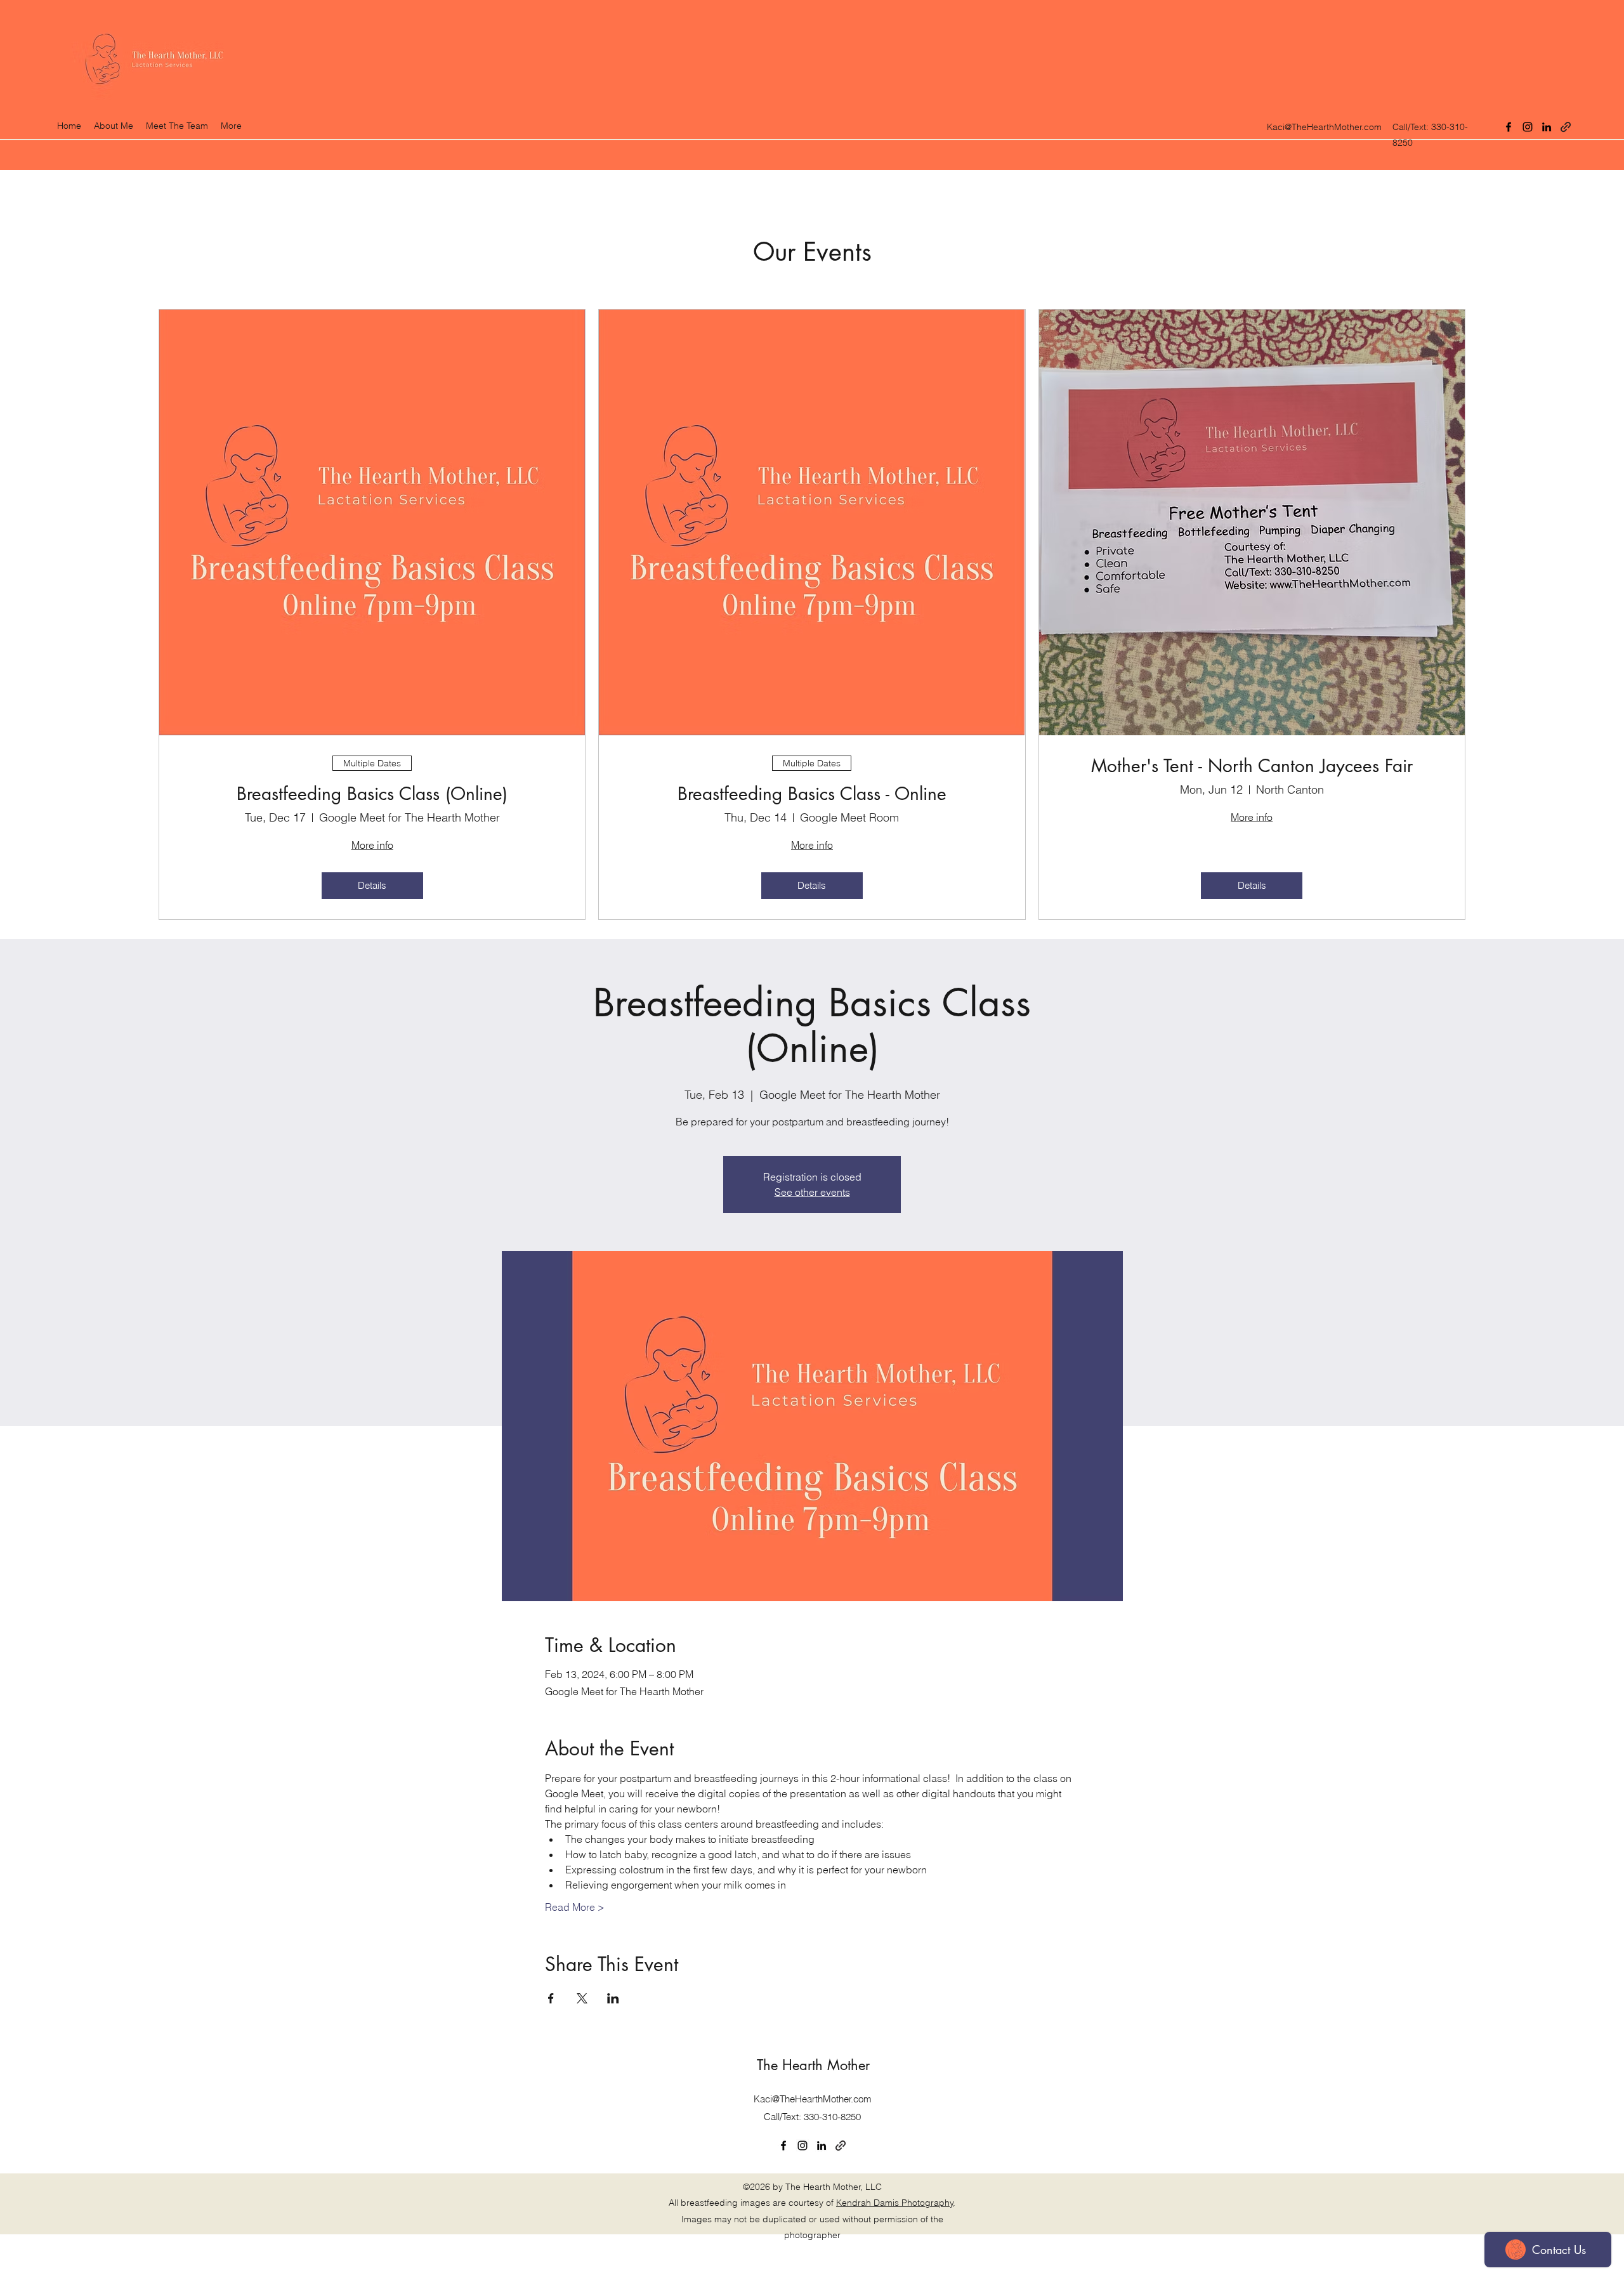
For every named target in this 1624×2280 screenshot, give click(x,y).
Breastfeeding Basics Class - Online (812, 794)
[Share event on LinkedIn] (613, 1998)
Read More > (575, 1907)
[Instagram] (1528, 127)
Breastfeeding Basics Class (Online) (372, 794)
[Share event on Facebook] (551, 1998)
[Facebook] (1509, 127)
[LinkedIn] (1547, 127)
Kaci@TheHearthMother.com (1324, 127)
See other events (812, 1192)
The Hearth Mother (813, 2065)
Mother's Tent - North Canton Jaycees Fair (1252, 766)
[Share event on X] (582, 1998)
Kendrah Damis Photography (895, 2203)
